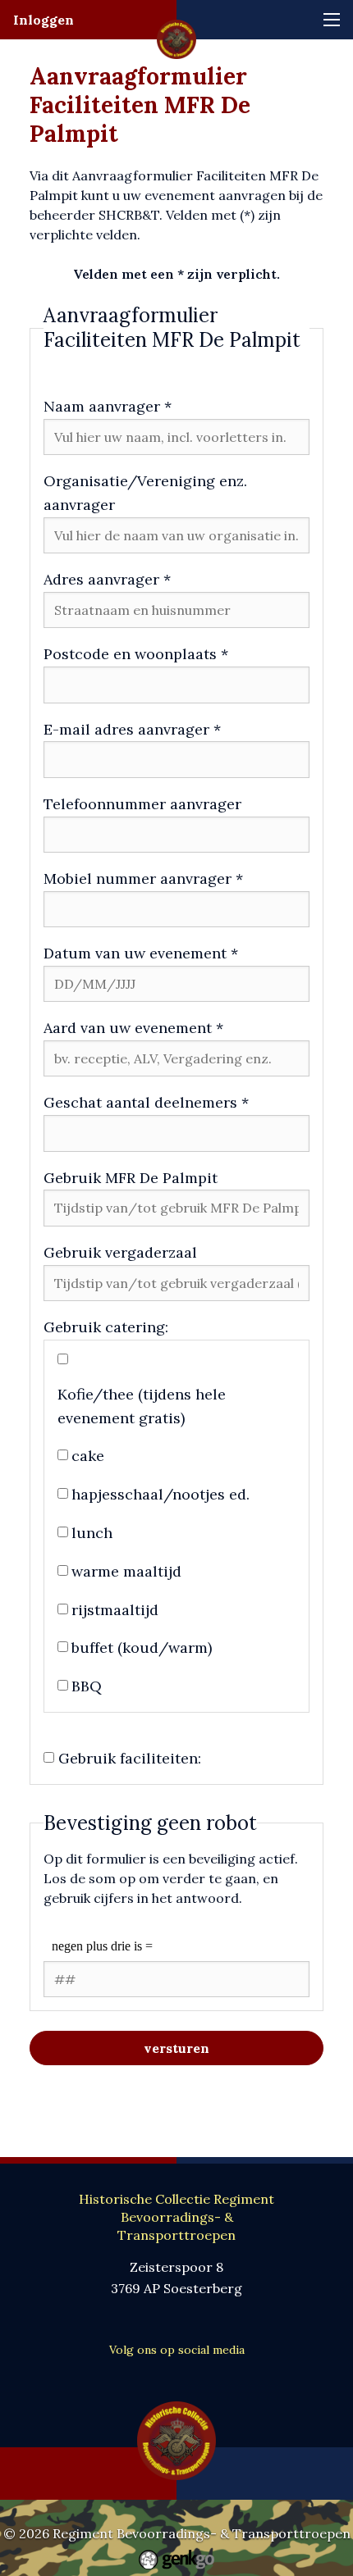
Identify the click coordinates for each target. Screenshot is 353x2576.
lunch (92, 1533)
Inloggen (44, 20)
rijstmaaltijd (115, 1610)
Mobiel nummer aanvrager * (143, 878)
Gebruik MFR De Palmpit (131, 1178)
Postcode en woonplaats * (136, 654)
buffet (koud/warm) (142, 1648)
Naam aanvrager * (108, 406)
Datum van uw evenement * (141, 953)
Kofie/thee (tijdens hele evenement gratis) (142, 1406)
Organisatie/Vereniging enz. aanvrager (145, 493)
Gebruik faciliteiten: (130, 1758)
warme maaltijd (126, 1571)
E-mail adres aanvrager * (132, 729)
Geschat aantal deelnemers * (146, 1102)
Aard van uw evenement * (133, 1028)
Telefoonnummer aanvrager (142, 804)
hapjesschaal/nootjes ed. (160, 1494)
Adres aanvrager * (107, 579)
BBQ (87, 1686)
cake (88, 1456)
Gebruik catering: (106, 1327)
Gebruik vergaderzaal (120, 1252)
